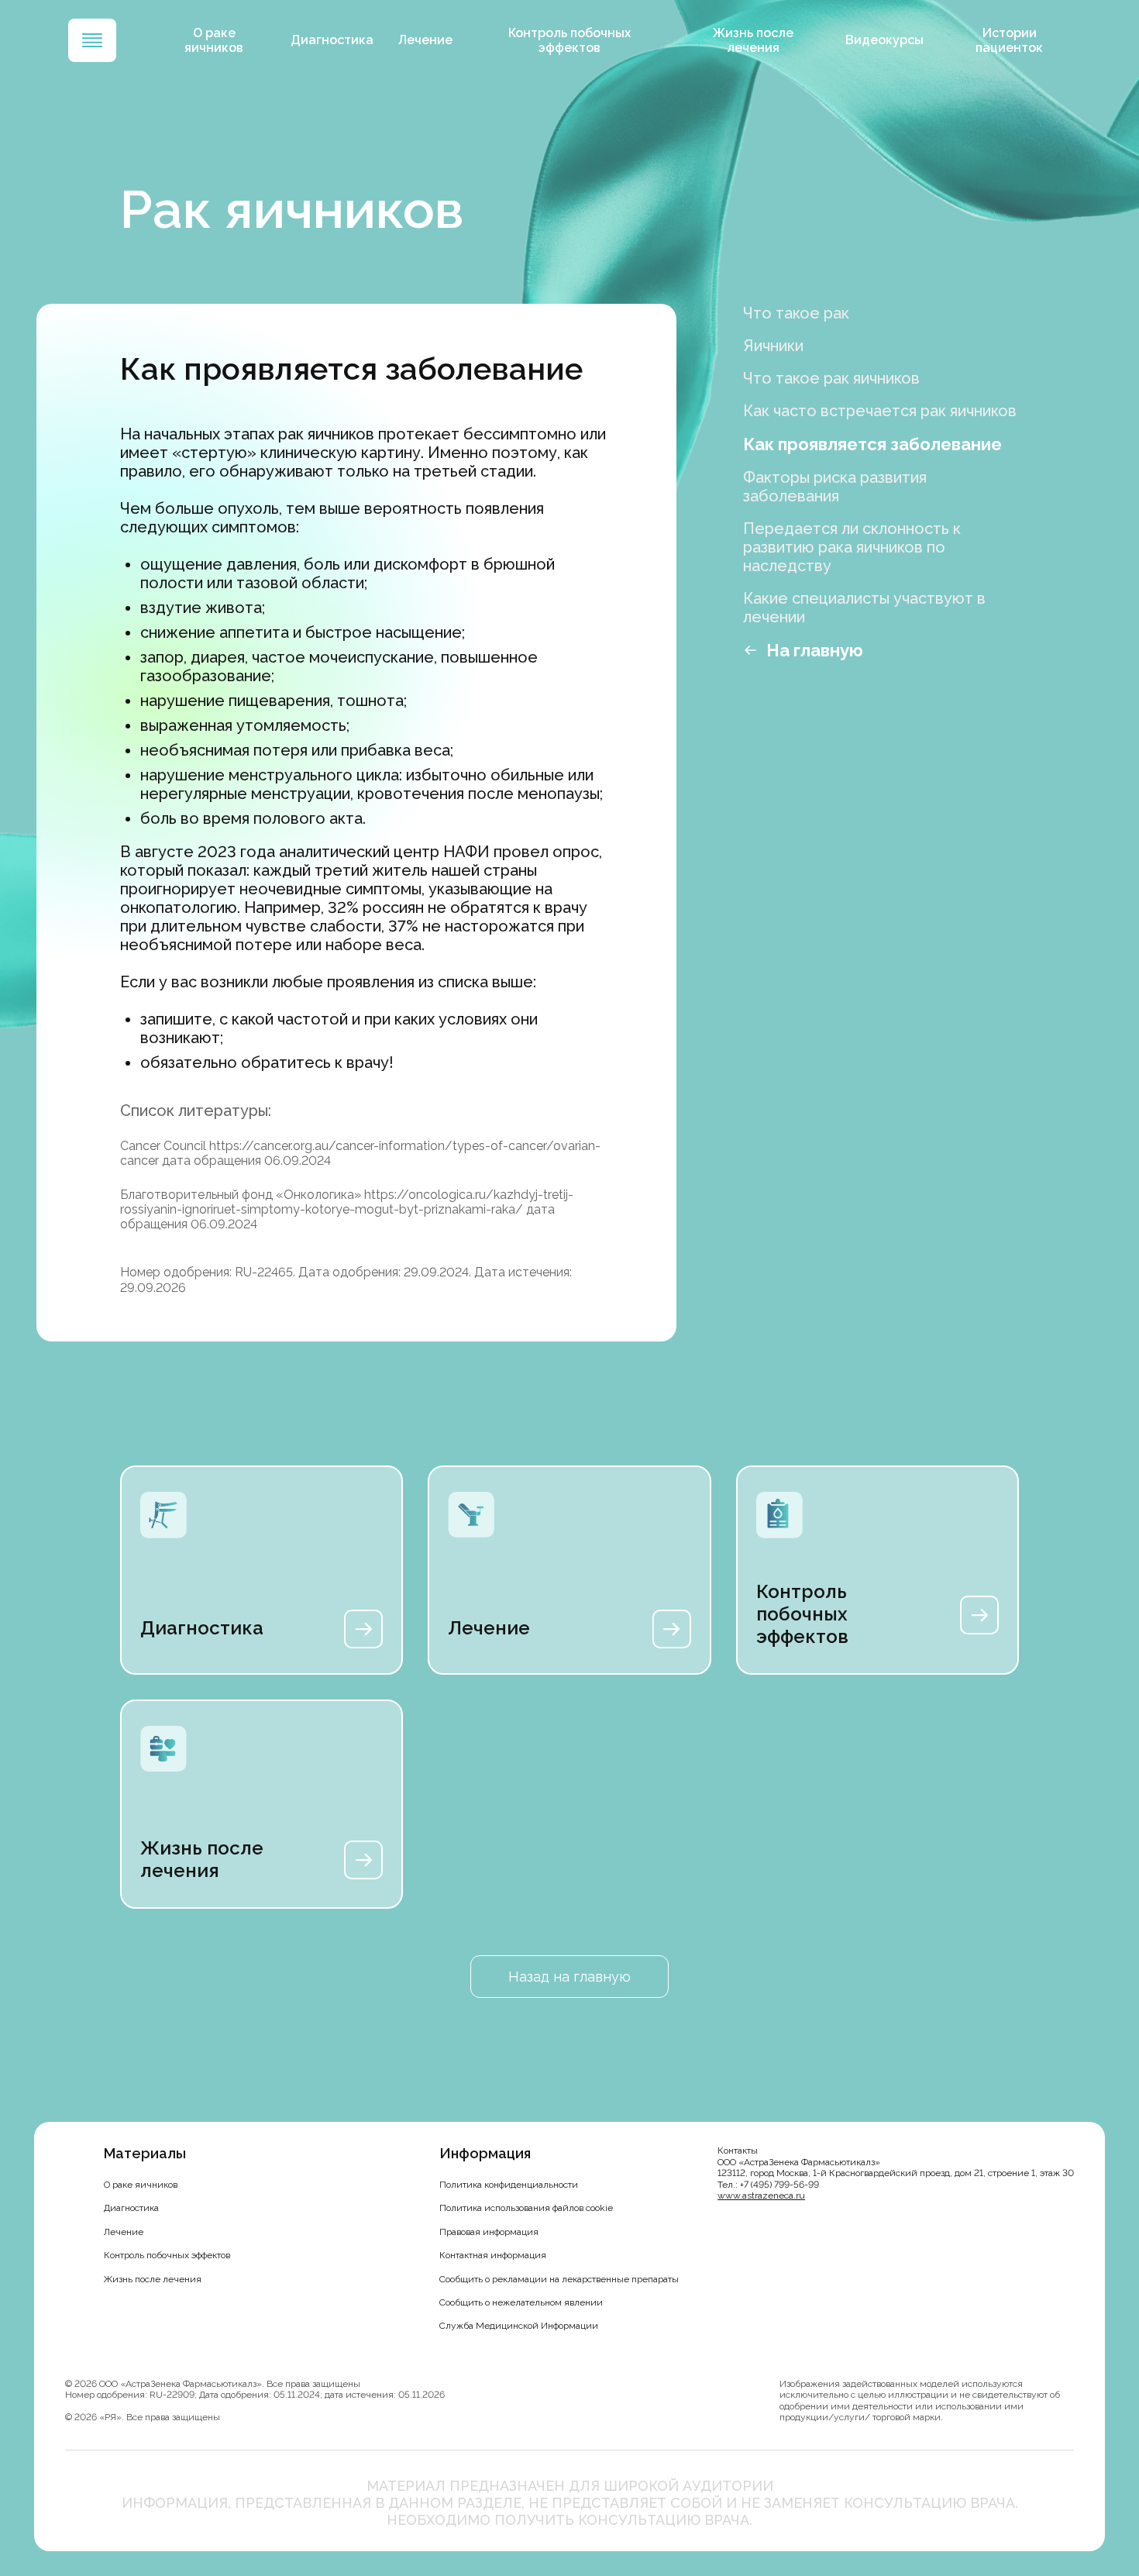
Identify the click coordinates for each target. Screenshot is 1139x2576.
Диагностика (332, 40)
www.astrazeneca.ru (761, 2195)
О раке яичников (214, 40)
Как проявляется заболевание (872, 444)
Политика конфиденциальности (509, 2185)
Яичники (773, 346)
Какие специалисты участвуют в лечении (864, 608)
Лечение (425, 40)
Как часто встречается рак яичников (880, 411)
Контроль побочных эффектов (569, 40)
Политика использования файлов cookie (526, 2208)
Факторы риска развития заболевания (835, 487)
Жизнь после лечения (753, 40)
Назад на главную (569, 1977)
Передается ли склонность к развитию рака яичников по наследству (852, 547)
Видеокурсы (884, 40)
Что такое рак (796, 313)
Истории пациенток (1009, 40)
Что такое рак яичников (831, 378)
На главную (815, 650)
